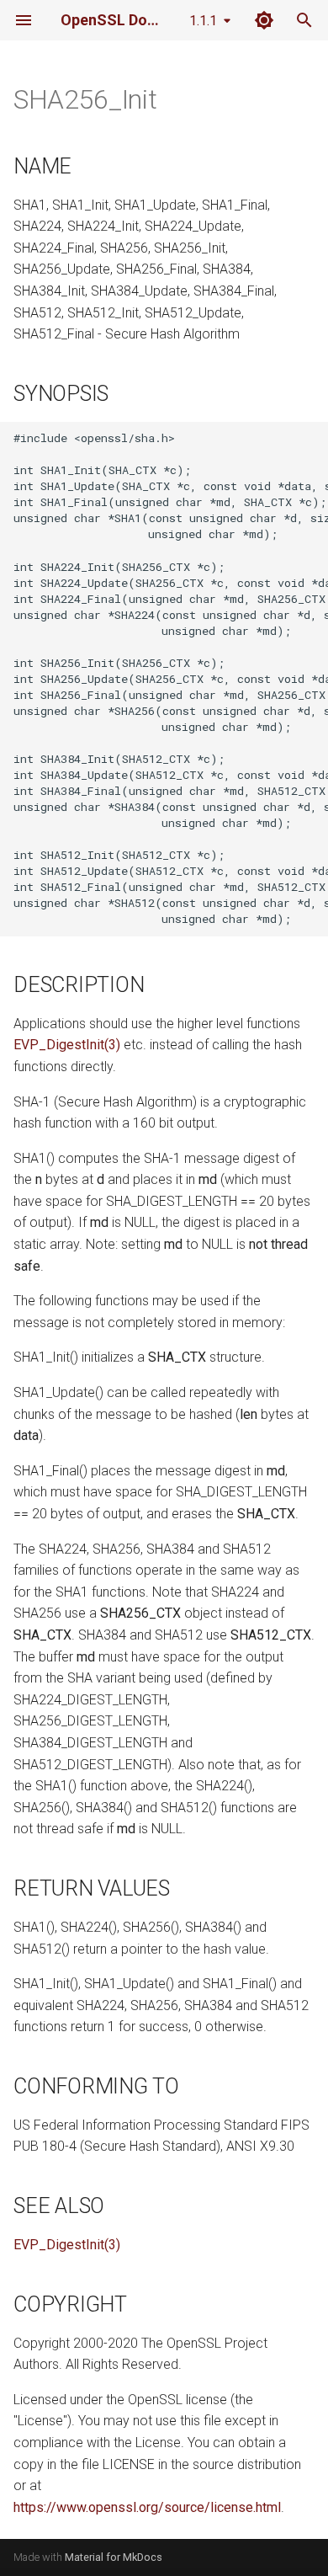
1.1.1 (203, 21)
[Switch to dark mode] (264, 20)
